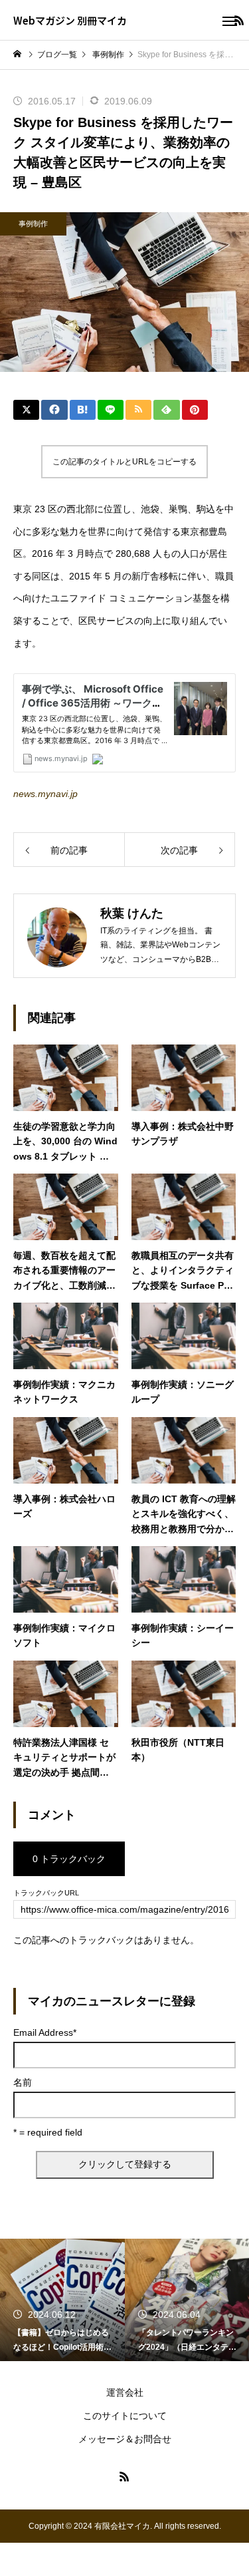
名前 (23, 2082)
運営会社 (125, 2392)
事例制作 (33, 224)
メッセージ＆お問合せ (125, 2439)
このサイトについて (125, 2416)
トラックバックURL (46, 1893)
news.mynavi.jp (45, 794)
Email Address (45, 2032)
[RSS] (125, 2476)
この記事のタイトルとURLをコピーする (124, 462)
